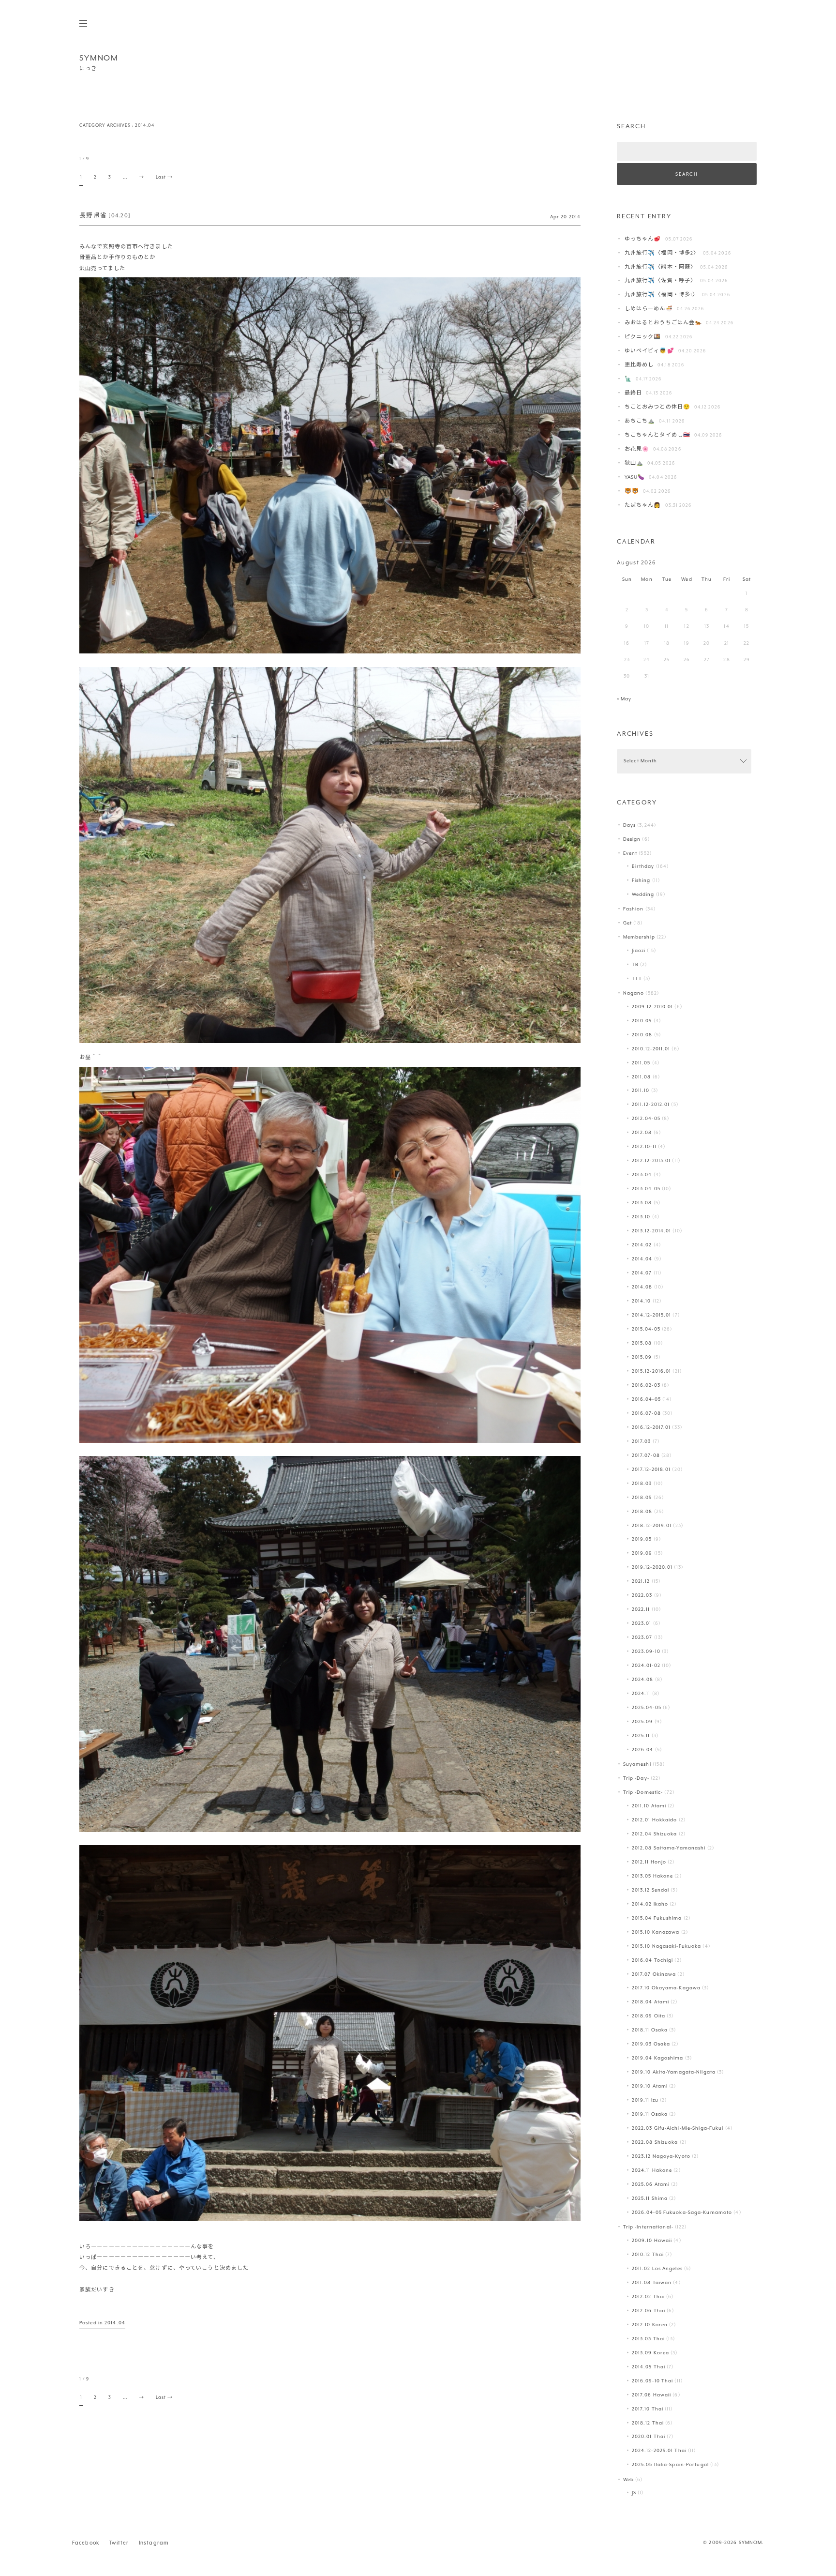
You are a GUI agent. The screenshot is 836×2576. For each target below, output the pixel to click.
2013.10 (641, 1217)
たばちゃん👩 (643, 506)
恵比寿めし (639, 365)
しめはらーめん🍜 (649, 309)
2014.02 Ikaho (650, 1904)
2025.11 (641, 1736)
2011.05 (641, 1063)
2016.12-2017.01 (651, 1428)
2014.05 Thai (649, 2367)
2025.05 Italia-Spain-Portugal (670, 2465)
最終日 (633, 393)
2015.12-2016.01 (652, 1371)
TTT (637, 979)
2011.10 (641, 1091)
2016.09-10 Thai (653, 2381)
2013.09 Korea (650, 2353)
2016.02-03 (646, 1386)
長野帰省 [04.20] (105, 216)
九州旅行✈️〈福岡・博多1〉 (661, 295)
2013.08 (642, 1203)
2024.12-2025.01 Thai (659, 2451)
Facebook (86, 2543)
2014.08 (642, 1287)
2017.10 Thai (648, 2409)
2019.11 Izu (645, 2100)
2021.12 (641, 1582)
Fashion (634, 909)
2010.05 (642, 1021)
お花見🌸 (637, 449)
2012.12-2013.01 (651, 1161)
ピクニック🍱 (643, 337)
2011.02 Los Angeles (657, 2269)
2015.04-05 (646, 1329)
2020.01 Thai (649, 2437)
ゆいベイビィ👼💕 (649, 351)
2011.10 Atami (649, 1806)
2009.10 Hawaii (652, 2241)
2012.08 (642, 1133)
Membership (639, 937)
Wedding (643, 895)
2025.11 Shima (650, 2199)
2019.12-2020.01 (652, 1568)
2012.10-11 (644, 1147)
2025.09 (642, 1722)
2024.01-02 (646, 1666)
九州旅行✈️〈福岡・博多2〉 (662, 253)
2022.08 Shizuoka (655, 2143)
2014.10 (642, 1301)
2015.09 (642, 1357)
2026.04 (643, 1750)
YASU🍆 (635, 477)
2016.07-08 (646, 1414)
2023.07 (642, 1638)
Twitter (119, 2543)
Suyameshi (637, 1765)
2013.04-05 (646, 1189)
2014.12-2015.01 (652, 1315)
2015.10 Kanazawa (656, 1932)
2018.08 (642, 1512)
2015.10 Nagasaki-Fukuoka (667, 1947)
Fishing (641, 881)
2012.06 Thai (649, 2311)
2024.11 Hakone (652, 2171)
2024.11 (641, 1694)
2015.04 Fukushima (657, 1918)
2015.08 (642, 1343)
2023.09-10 (646, 1652)
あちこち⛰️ (640, 421)
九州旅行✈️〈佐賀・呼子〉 (660, 281)
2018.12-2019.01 (652, 1526)
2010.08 (642, 1035)
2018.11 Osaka (650, 2030)
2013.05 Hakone (653, 1876)
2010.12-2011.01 (651, 1049)
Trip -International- (648, 2227)
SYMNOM (99, 58)
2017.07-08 (646, 1456)
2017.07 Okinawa (654, 1975)
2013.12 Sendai (651, 1890)
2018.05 (642, 1498)
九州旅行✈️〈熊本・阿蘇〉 (660, 267)
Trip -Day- (636, 1779)
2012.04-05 (646, 1119)
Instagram (154, 2543)
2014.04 (115, 2323)
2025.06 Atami (651, 2185)
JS (634, 2493)
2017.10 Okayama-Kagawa (666, 1988)
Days (629, 826)
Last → (164, 177)
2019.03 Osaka (651, 2044)
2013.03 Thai (648, 2339)
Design (632, 840)
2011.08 (642, 1077)
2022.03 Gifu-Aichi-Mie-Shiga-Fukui (678, 2129)
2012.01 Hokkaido (655, 1820)
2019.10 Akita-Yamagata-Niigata (674, 2072)
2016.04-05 (646, 1400)
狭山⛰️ (634, 463)
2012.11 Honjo (649, 1862)
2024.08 (643, 1680)
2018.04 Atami (650, 2002)
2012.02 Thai (648, 2297)
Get (627, 923)
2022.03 (642, 1596)
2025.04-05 (647, 1708)
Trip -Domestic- (643, 1793)
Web (628, 2480)
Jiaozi (639, 951)
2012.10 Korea (650, 2325)
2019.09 (642, 1553)
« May (624, 699)
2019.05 (642, 1539)
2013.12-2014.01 (652, 1231)
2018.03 (642, 1484)
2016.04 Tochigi (653, 1961)
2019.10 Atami (650, 2086)
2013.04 (642, 1175)
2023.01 (642, 1624)
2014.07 (642, 1273)
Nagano (634, 993)
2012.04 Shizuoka (655, 1834)
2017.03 (642, 1442)
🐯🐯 (632, 492)
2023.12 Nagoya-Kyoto (661, 2157)
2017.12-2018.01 (651, 1470)
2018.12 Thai (648, 2423)
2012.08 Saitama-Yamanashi (669, 1848)
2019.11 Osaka (650, 2114)
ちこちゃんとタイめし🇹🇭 (657, 435)
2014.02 (642, 1245)
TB (635, 965)
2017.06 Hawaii (652, 2395)
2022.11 (641, 1610)
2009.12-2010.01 (653, 1007)
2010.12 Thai (648, 2255)
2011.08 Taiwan (652, 2283)
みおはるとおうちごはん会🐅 (663, 323)
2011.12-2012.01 (651, 1105)
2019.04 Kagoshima (658, 2058)
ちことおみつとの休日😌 (657, 407)
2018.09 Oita (649, 2016)
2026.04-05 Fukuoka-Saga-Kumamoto (682, 2213)
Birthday (643, 867)
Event (630, 854)
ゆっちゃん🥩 (643, 239)
